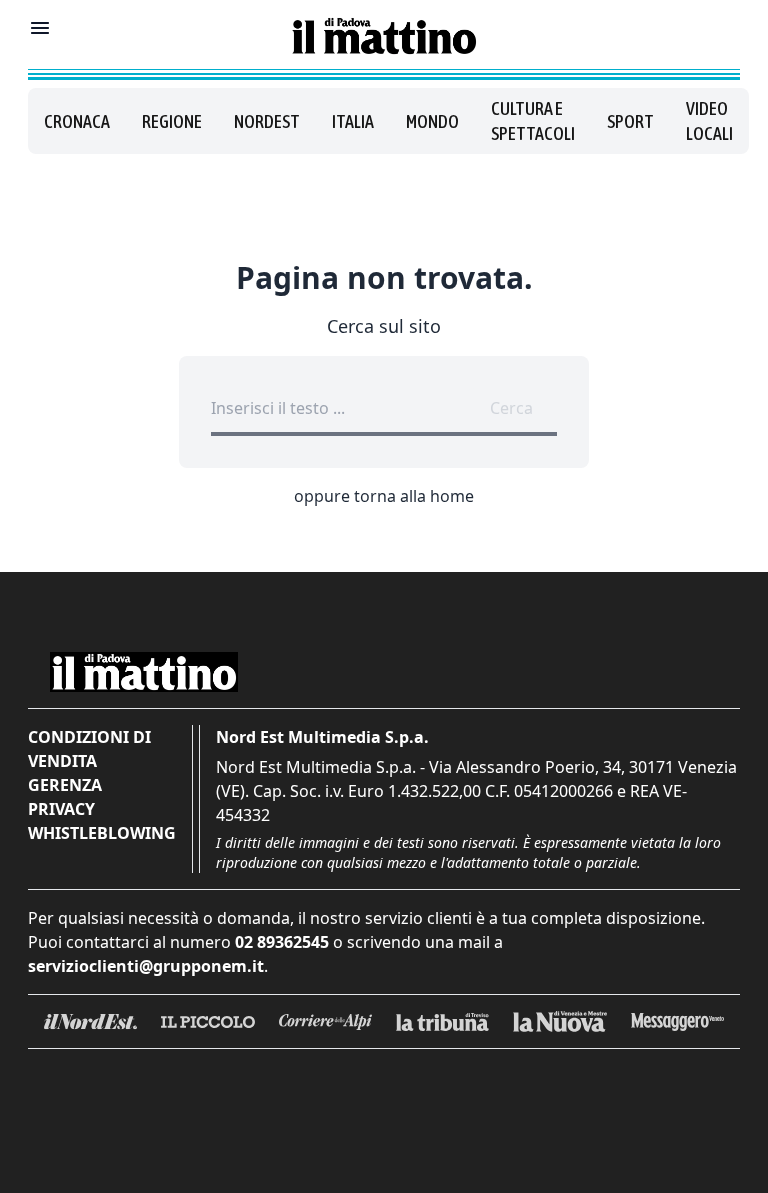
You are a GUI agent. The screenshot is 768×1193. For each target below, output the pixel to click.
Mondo (432, 121)
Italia (353, 121)
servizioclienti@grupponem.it (146, 966)
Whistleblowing (102, 833)
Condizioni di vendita (89, 749)
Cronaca (77, 121)
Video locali (709, 121)
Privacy (61, 809)
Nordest (267, 121)
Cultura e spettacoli (533, 121)
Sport (630, 121)
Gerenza (65, 785)
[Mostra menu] (40, 28)
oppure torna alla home (384, 496)
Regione (172, 121)
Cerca (511, 408)
